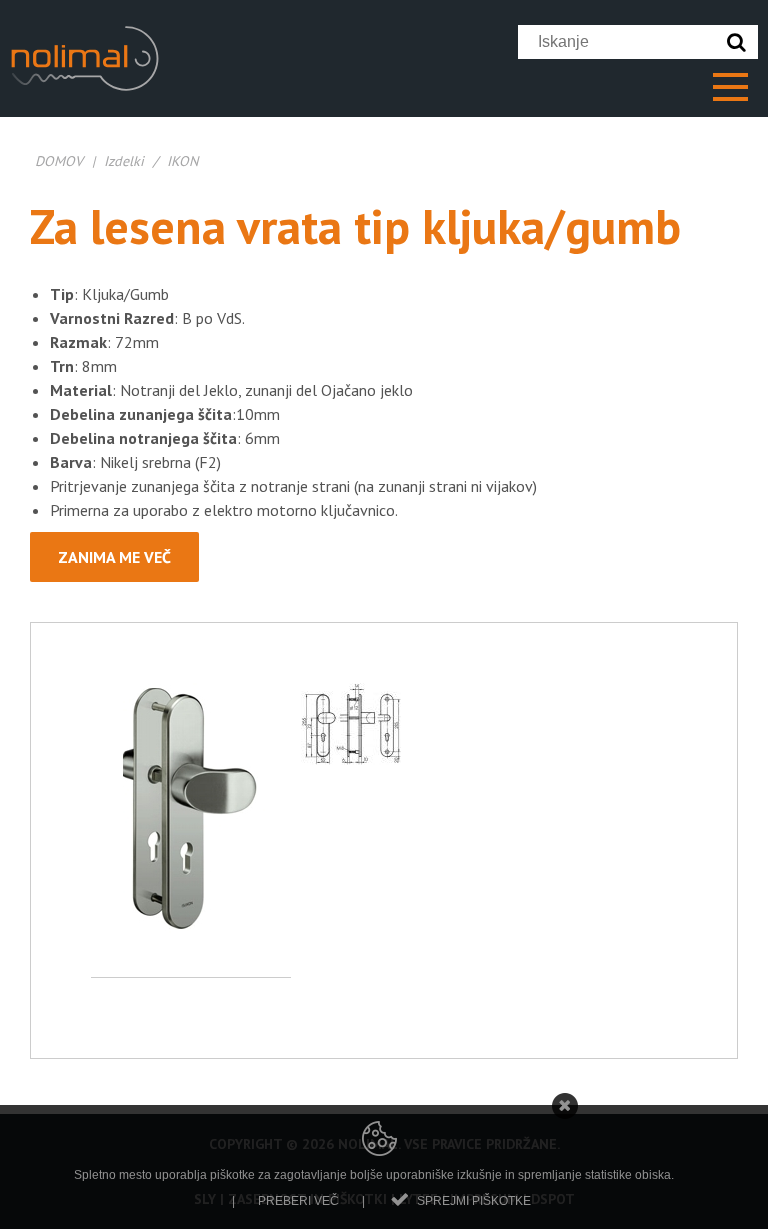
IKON (182, 161)
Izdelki (124, 161)
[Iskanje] (741, 42)
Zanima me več (114, 557)
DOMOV (59, 161)
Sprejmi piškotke (474, 1201)
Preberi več (298, 1201)
